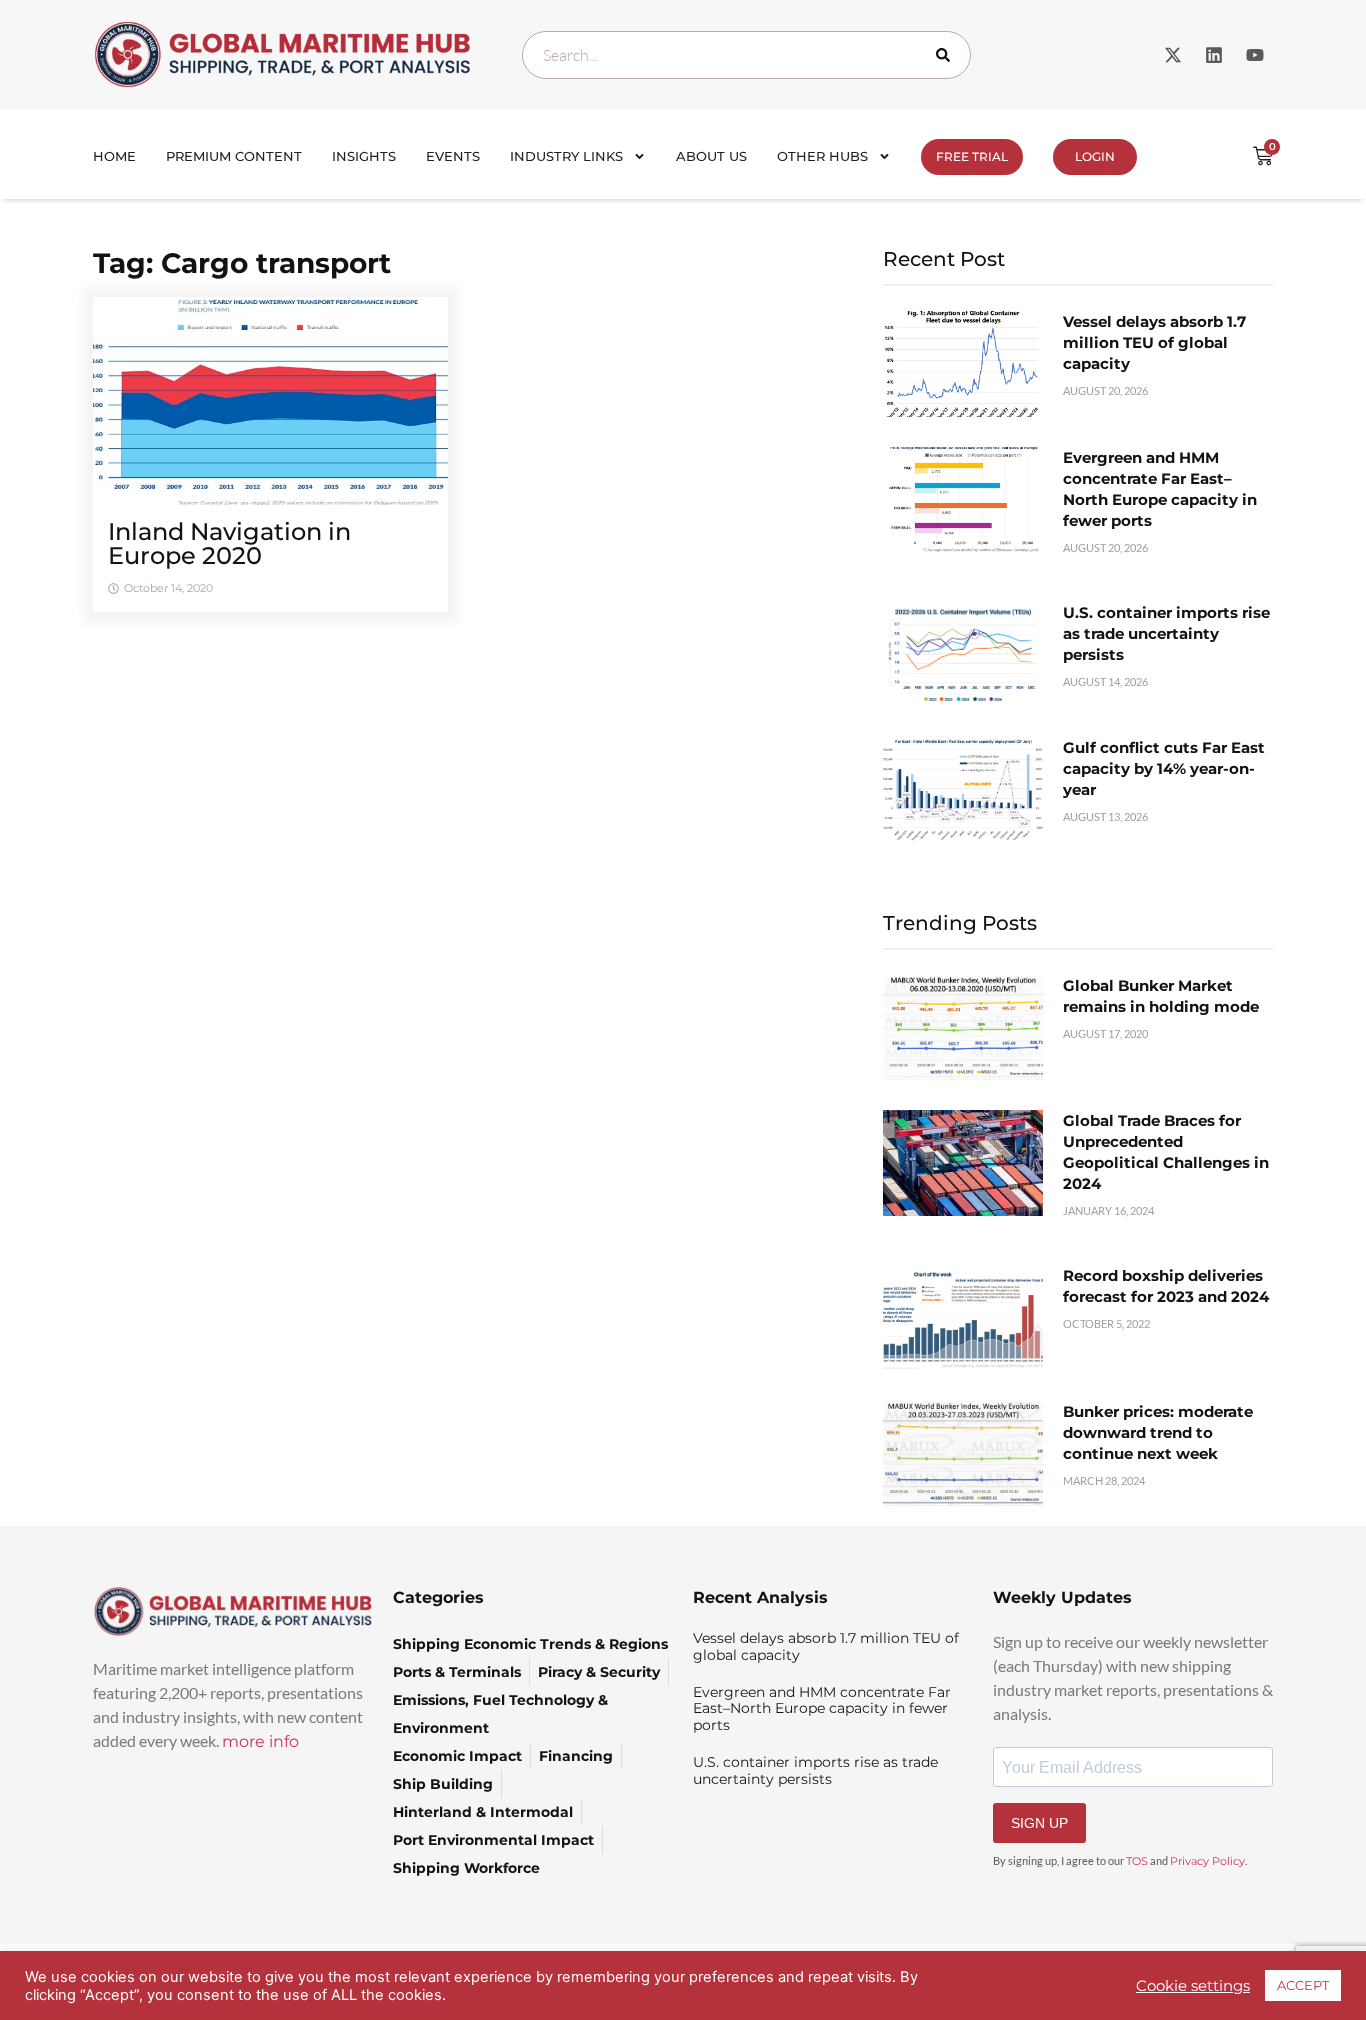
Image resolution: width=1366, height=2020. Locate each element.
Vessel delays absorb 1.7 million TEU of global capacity (1154, 342)
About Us (711, 156)
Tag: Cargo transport (242, 263)
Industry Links (566, 156)
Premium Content (234, 156)
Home (114, 156)
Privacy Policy (1207, 1861)
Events (453, 156)
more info (260, 1741)
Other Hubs (822, 156)
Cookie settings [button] (1193, 1986)
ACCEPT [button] (1303, 1985)
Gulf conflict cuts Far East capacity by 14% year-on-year (1164, 768)
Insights (364, 156)
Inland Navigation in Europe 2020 (229, 543)
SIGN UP (1039, 1823)
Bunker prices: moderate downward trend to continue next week (1158, 1432)
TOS (1137, 1861)
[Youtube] (1255, 55)
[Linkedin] (1214, 55)
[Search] (947, 55)
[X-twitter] (1173, 55)
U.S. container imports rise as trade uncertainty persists (1166, 633)
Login (1095, 156)
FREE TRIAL (972, 156)
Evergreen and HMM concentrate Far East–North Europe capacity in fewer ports (822, 1709)
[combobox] (746, 55)
